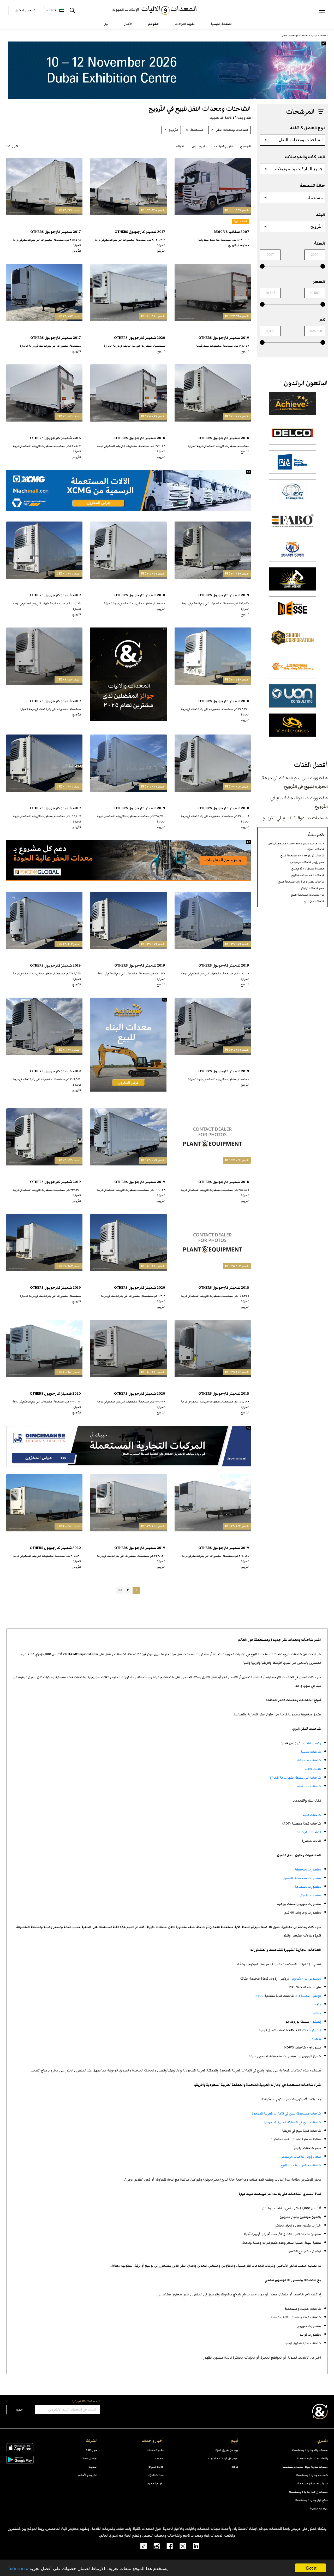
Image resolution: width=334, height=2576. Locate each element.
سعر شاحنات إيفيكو (312, 888)
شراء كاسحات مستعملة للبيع (308, 895)
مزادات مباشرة (319, 2509)
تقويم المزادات (185, 24)
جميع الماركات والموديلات (299, 169)
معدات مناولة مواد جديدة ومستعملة (305, 2467)
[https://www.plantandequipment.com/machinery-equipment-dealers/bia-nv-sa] (293, 465)
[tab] (245, 146)
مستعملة (315, 198)
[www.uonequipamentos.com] (293, 699)
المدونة (93, 2467)
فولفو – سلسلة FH (308, 1996)
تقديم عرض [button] (199, 146)
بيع (106, 24)
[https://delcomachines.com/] (293, 436)
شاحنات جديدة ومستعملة (312, 2475)
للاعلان (234, 2467)
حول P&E (92, 2450)
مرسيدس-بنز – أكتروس (306, 1979)
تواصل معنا (90, 2458)
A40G (260, 1996)
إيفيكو (317, 2022)
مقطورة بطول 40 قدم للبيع (308, 869)
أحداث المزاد (156, 2475)
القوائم (153, 24)
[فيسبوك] (166, 2546)
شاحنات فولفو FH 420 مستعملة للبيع (302, 855)
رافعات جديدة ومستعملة (312, 2458)
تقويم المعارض (155, 2483)
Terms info (18, 2568)
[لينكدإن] (193, 2546)
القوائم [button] (180, 146)
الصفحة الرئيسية (221, 24)
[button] (322, 10)
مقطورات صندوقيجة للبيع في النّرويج (299, 802)
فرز (15, 146)
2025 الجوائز (156, 2467)
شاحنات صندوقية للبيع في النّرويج (295, 818)
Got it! (311, 2568)
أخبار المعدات (155, 2450)
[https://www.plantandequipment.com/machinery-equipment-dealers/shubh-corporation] (293, 640)
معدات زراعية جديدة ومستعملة (308, 2492)
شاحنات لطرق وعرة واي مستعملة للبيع (301, 882)
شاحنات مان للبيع (314, 901)
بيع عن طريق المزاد (226, 2450)
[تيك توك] (141, 2546)
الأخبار (128, 24)
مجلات (159, 2458)
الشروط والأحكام (88, 2475)
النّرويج (317, 226)
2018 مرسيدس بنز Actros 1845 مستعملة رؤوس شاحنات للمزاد (296, 846)
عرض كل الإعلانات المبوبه (223, 2458)
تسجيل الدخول (25, 10)
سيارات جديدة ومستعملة (312, 2483)
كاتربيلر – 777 (312, 2030)
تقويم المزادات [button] (223, 146)
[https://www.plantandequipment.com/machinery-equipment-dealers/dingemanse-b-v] (129, 1446)
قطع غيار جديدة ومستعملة (311, 2500)
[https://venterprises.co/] (293, 728)
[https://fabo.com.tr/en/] (293, 523)
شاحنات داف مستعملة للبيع (308, 875)
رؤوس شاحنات (311, 1743)
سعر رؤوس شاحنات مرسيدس (307, 862)
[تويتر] (179, 2546)
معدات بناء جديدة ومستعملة (310, 2450)
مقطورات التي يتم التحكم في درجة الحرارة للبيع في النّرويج (295, 782)
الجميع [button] (245, 146)
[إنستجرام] (153, 2546)
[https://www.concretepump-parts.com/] (293, 406)
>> (120, 1590)
